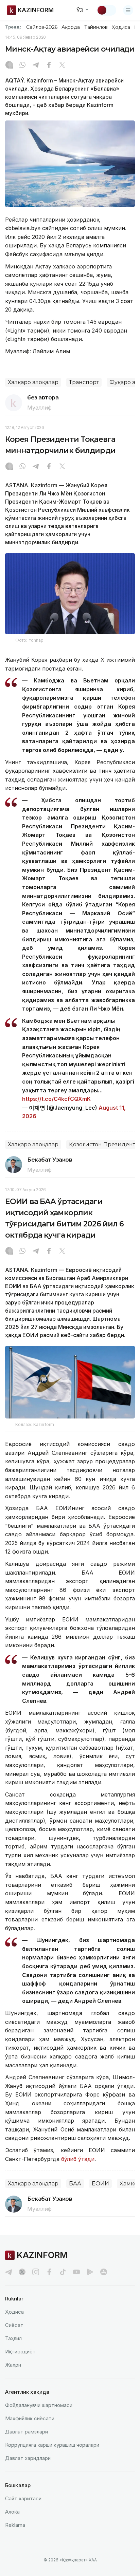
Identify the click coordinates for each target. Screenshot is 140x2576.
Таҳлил (13, 2338)
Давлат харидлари (28, 2458)
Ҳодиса (121, 27)
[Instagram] (9, 65)
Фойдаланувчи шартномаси (39, 2405)
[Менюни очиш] (128, 10)
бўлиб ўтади (77, 2159)
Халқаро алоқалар (33, 382)
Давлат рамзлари (27, 2432)
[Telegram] (36, 65)
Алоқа (12, 2512)
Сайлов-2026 (42, 27)
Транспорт (84, 382)
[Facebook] (49, 65)
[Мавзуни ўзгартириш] (106, 10)
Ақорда (71, 27)
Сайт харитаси (23, 2498)
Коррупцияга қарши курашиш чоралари (52, 2445)
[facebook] (49, 2272)
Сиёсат (14, 2325)
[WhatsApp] (22, 65)
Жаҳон (13, 2365)
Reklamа (15, 2525)
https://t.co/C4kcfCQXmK (56, 1099)
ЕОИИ (100, 2184)
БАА (75, 2184)
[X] (62, 65)
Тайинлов (96, 27)
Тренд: (13, 27)
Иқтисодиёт (20, 2352)
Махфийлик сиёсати (30, 2418)
